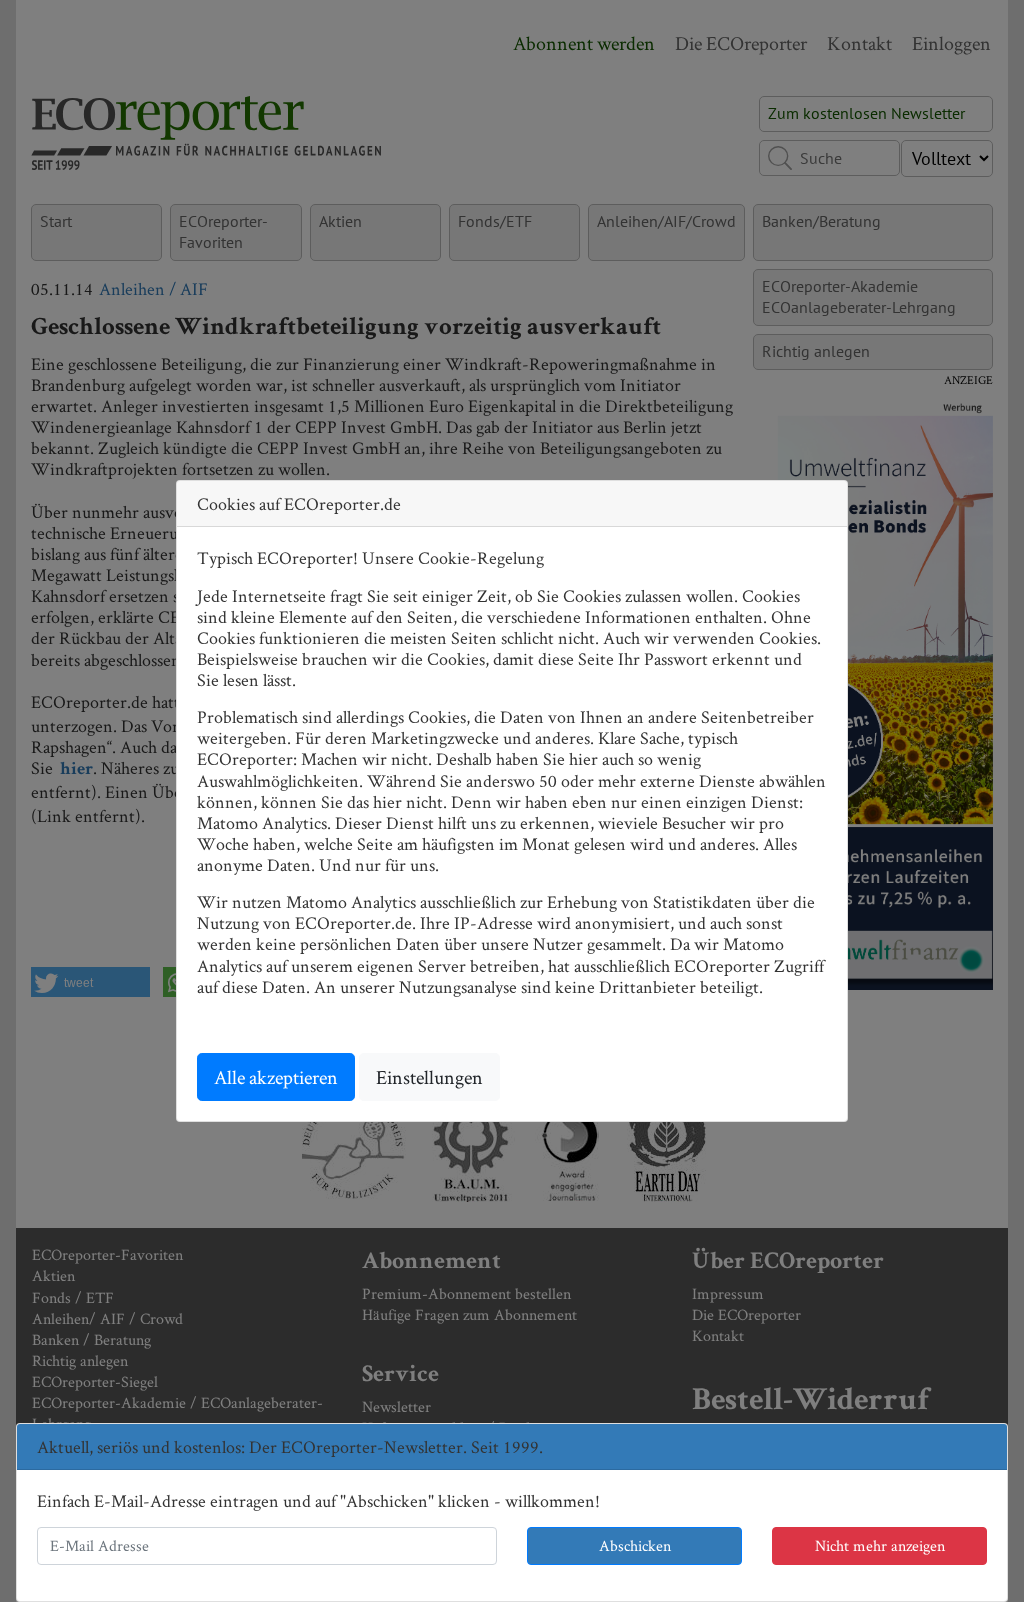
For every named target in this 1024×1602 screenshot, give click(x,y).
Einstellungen (429, 1077)
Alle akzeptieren (276, 1077)
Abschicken (635, 1545)
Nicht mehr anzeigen (880, 1545)
